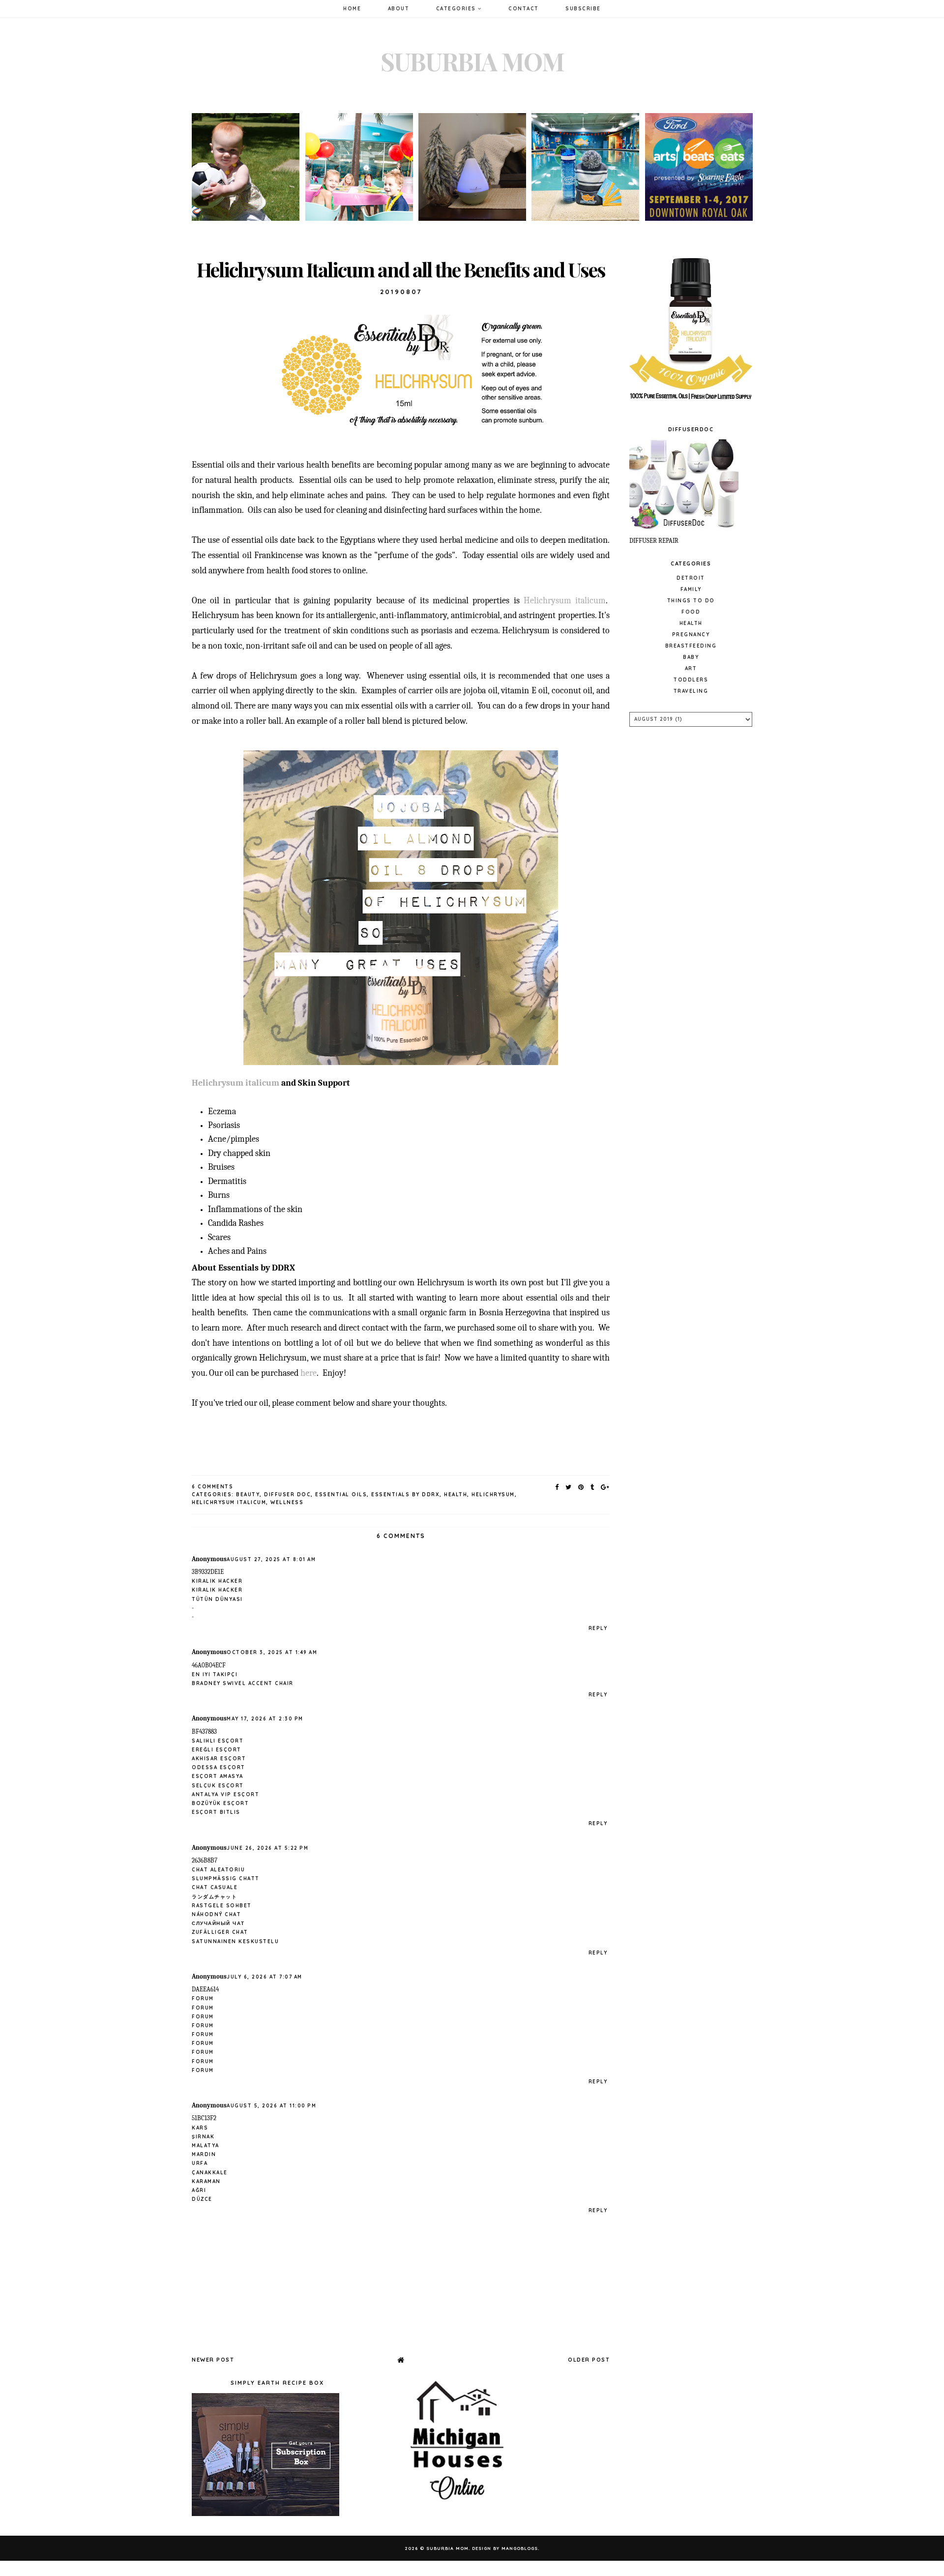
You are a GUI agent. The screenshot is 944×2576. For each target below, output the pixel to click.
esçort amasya (218, 1776)
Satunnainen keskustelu (235, 1941)
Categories (457, 9)
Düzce (202, 2199)
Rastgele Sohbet (222, 1906)
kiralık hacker (217, 1581)
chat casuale (215, 1887)
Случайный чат (218, 1923)
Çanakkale (210, 2173)
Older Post (589, 2360)
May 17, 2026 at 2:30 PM (265, 1719)
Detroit (691, 578)
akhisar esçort (219, 1759)
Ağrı (199, 2190)
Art (691, 668)
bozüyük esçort (220, 1803)
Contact (524, 9)
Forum (203, 1999)
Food (691, 612)
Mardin (204, 2154)
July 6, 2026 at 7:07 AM (265, 1977)
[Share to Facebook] (557, 1487)
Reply (598, 1628)
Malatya (206, 2146)
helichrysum (493, 1495)
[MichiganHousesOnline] (460, 2505)
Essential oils (341, 1495)
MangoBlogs (520, 2548)
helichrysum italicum (229, 1502)
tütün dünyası (217, 1599)
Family (691, 589)
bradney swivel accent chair (243, 1683)
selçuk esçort (218, 1786)
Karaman (206, 2181)
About (399, 9)
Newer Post (213, 2360)
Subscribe (583, 9)
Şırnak (203, 2137)
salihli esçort (218, 1741)
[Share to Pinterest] (581, 1487)
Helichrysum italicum (565, 601)
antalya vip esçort (225, 1794)
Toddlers (691, 680)
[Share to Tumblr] (593, 1487)
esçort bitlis (216, 1812)
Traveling (691, 691)
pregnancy (691, 635)
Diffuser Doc (287, 1495)
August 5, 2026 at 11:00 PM (271, 2106)
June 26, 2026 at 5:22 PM (267, 1848)
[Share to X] (569, 1487)
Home (352, 9)
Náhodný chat (216, 1914)
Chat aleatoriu (218, 1870)
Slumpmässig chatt (226, 1879)
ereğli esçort (217, 1750)
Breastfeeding (691, 646)
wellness (287, 1502)
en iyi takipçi (215, 1674)
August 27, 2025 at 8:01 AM (271, 1559)
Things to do (691, 601)
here (309, 1373)
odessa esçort (219, 1767)
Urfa (200, 2163)
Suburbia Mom (472, 61)
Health (456, 1495)
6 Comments (212, 1487)
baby (691, 657)
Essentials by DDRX (405, 1495)
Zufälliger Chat (220, 1932)
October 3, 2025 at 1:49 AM (272, 1652)
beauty (248, 1495)
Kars (200, 2128)
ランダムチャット (214, 1897)
